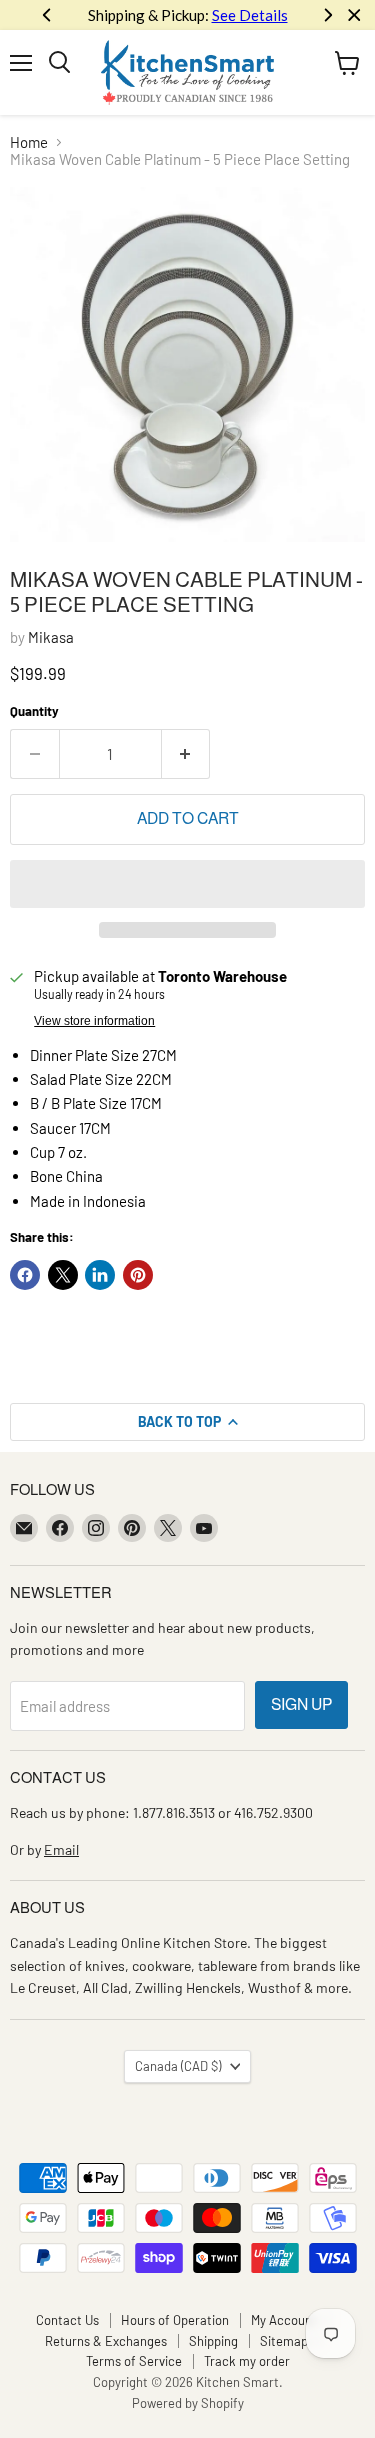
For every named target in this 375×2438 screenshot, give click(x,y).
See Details (250, 15)
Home (29, 142)
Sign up (301, 1704)
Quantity (34, 711)
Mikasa (51, 637)
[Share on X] (63, 1275)
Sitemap (284, 2341)
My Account (284, 2320)
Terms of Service (134, 2361)
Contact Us (67, 2320)
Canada (178, 2066)
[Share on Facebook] (25, 1275)
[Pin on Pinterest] (138, 1275)
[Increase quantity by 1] (186, 754)
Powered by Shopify (188, 2403)
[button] (187, 884)
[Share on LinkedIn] (100, 1275)
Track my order (247, 2361)
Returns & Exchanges (106, 2341)
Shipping (213, 2341)
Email (61, 1849)
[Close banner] (354, 15)
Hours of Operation (175, 2320)
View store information (94, 1021)
